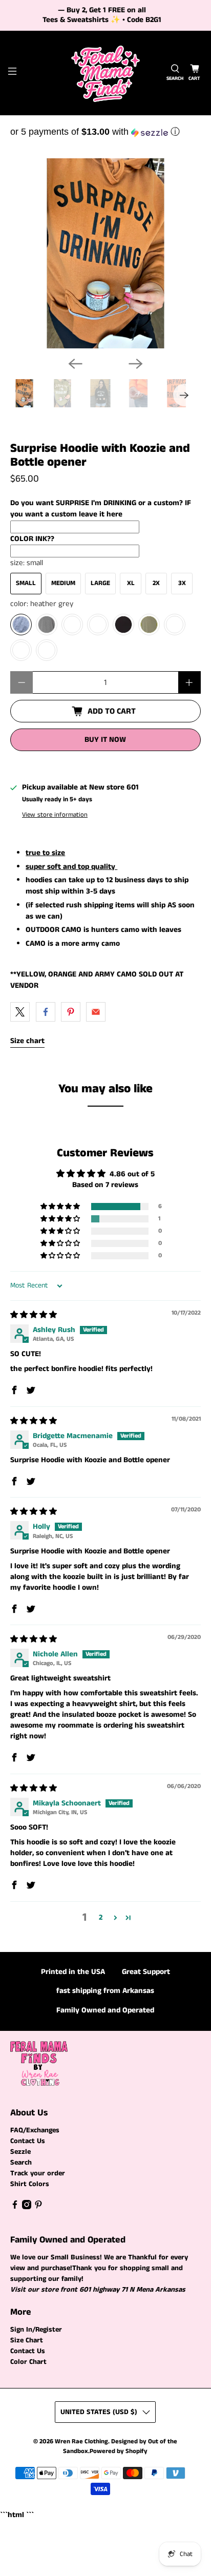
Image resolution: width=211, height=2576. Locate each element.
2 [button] (101, 1917)
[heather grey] (21, 625)
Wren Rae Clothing (81, 2442)
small (26, 583)
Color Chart (28, 2362)
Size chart (27, 1041)
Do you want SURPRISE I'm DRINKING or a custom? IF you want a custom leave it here (101, 509)
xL (131, 583)
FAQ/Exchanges (35, 2130)
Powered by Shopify (119, 2451)
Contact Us (28, 2141)
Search (21, 2163)
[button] (105, 132)
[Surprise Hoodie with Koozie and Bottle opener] (105, 253)
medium (63, 583)
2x (156, 583)
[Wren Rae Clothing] (105, 73)
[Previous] (75, 364)
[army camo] (98, 625)
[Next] (136, 364)
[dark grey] (47, 625)
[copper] (21, 650)
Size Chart (27, 2340)
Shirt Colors (30, 2184)
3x (182, 583)
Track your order (38, 2173)
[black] (123, 625)
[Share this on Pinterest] (71, 1012)
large (100, 583)
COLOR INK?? (32, 539)
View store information (55, 815)
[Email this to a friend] (96, 1012)
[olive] (149, 625)
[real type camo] (72, 625)
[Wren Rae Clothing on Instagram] (27, 2207)
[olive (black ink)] (175, 625)
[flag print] (47, 650)
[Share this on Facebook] (46, 1012)
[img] (34, 1315)
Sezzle (20, 2152)
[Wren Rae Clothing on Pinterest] (38, 2207)
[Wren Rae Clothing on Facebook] (15, 2207)
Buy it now (105, 740)
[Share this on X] (20, 1012)
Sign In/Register (36, 2330)
